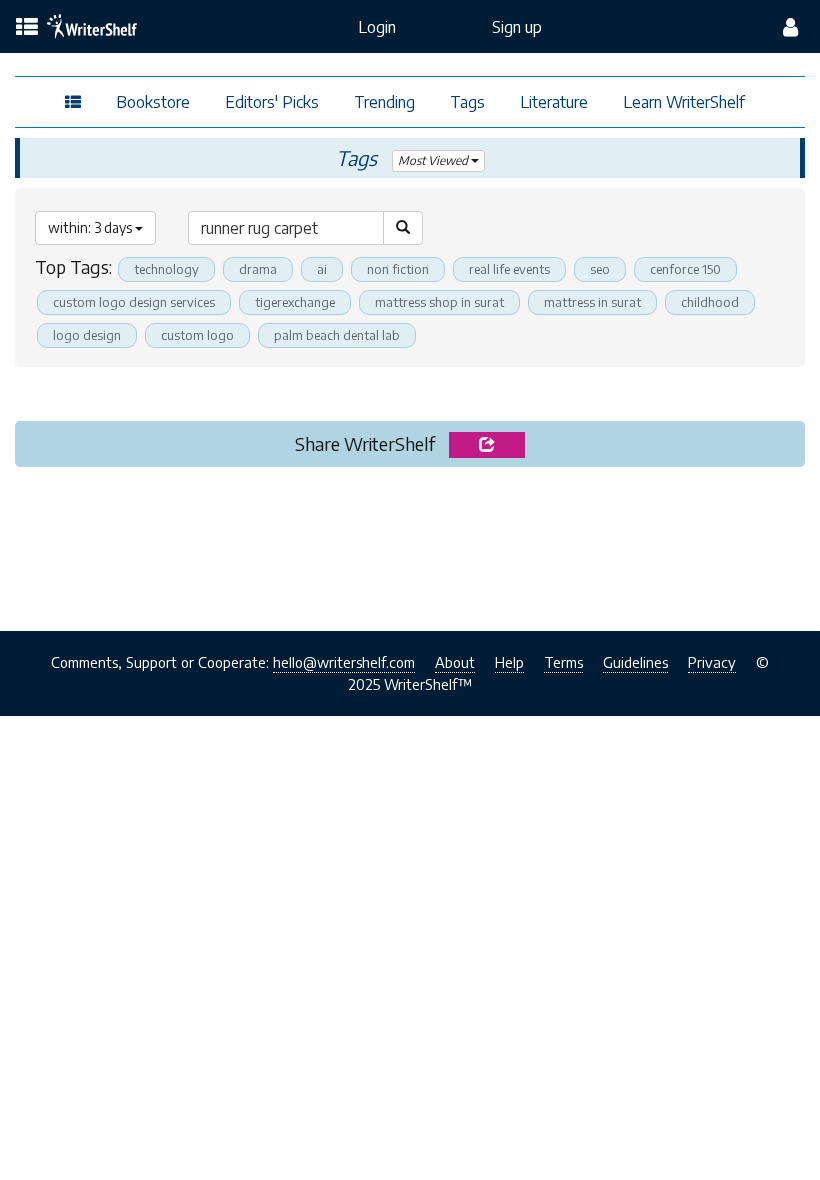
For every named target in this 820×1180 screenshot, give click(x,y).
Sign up (517, 27)
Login (377, 27)
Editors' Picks (272, 102)
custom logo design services (134, 302)
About (455, 662)
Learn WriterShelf (684, 102)
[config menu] (790, 27)
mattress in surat (592, 302)
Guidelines (635, 662)
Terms (563, 662)
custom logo (197, 335)
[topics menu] (27, 28)
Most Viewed (434, 160)
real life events (509, 269)
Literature (554, 102)
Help (509, 662)
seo (600, 269)
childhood (710, 302)
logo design (87, 335)
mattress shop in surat (439, 302)
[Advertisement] (410, 543)
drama (258, 269)
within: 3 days (91, 227)
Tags (467, 102)
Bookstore (153, 102)
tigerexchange (295, 302)
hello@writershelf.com (344, 662)
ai (322, 269)
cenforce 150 (685, 269)
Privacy (712, 662)
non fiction (398, 269)
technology (166, 269)
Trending (384, 102)
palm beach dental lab (337, 335)
